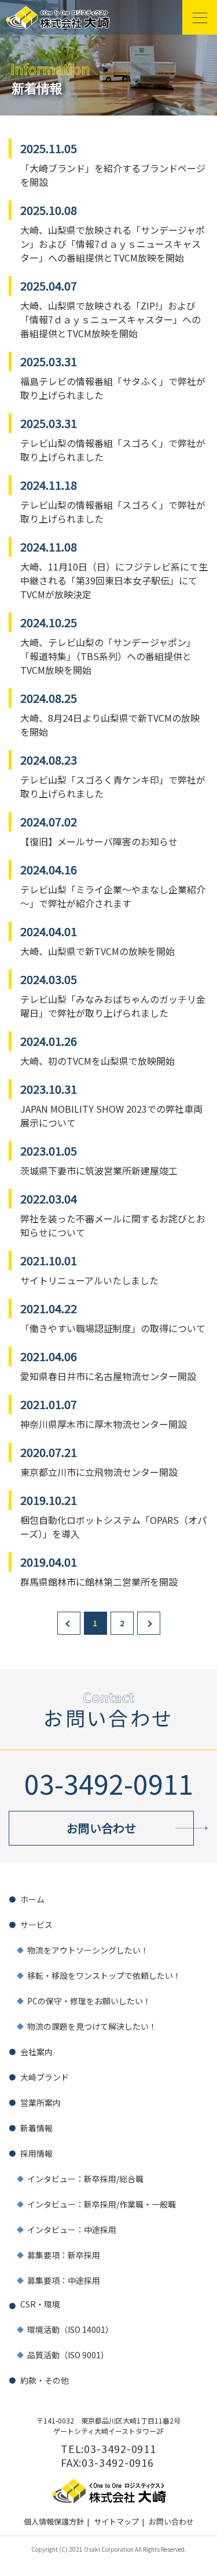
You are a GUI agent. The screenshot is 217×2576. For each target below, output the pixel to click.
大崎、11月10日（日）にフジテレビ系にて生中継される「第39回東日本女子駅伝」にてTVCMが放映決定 (114, 580)
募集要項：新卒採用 (64, 2255)
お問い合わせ (171, 2521)
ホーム (32, 1899)
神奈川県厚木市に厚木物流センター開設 (104, 1424)
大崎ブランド (45, 2077)
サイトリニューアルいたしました (89, 1280)
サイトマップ (116, 2521)
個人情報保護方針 (54, 2521)
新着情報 (36, 2128)
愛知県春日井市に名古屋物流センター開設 (108, 1376)
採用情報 (36, 2153)
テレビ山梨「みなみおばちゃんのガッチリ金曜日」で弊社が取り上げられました (113, 1006)
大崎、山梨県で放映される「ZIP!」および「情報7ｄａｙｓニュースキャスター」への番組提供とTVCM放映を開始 (111, 319)
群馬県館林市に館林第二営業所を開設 (99, 1582)
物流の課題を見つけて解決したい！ (92, 2026)
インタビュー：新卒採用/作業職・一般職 (102, 2204)
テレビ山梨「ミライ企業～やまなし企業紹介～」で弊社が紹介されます (113, 896)
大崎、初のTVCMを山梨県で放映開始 (98, 1061)
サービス (36, 1925)
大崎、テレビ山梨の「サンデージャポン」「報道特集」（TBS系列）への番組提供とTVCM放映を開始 (108, 656)
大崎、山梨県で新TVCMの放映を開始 (98, 951)
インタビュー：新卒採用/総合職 (85, 2179)
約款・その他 (45, 2380)
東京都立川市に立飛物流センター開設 (99, 1472)
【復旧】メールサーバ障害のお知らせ (99, 841)
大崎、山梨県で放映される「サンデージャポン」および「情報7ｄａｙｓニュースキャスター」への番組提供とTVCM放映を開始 (113, 244)
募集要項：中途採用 (64, 2280)
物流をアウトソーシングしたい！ (88, 1950)
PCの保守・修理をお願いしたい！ (89, 2001)
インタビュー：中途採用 (72, 2230)
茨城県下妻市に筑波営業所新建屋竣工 (99, 1170)
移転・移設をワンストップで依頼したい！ (104, 1975)
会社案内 (36, 2052)
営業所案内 (41, 2102)
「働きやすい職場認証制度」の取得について (113, 1328)
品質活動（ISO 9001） (68, 2355)
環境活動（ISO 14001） (70, 2329)
